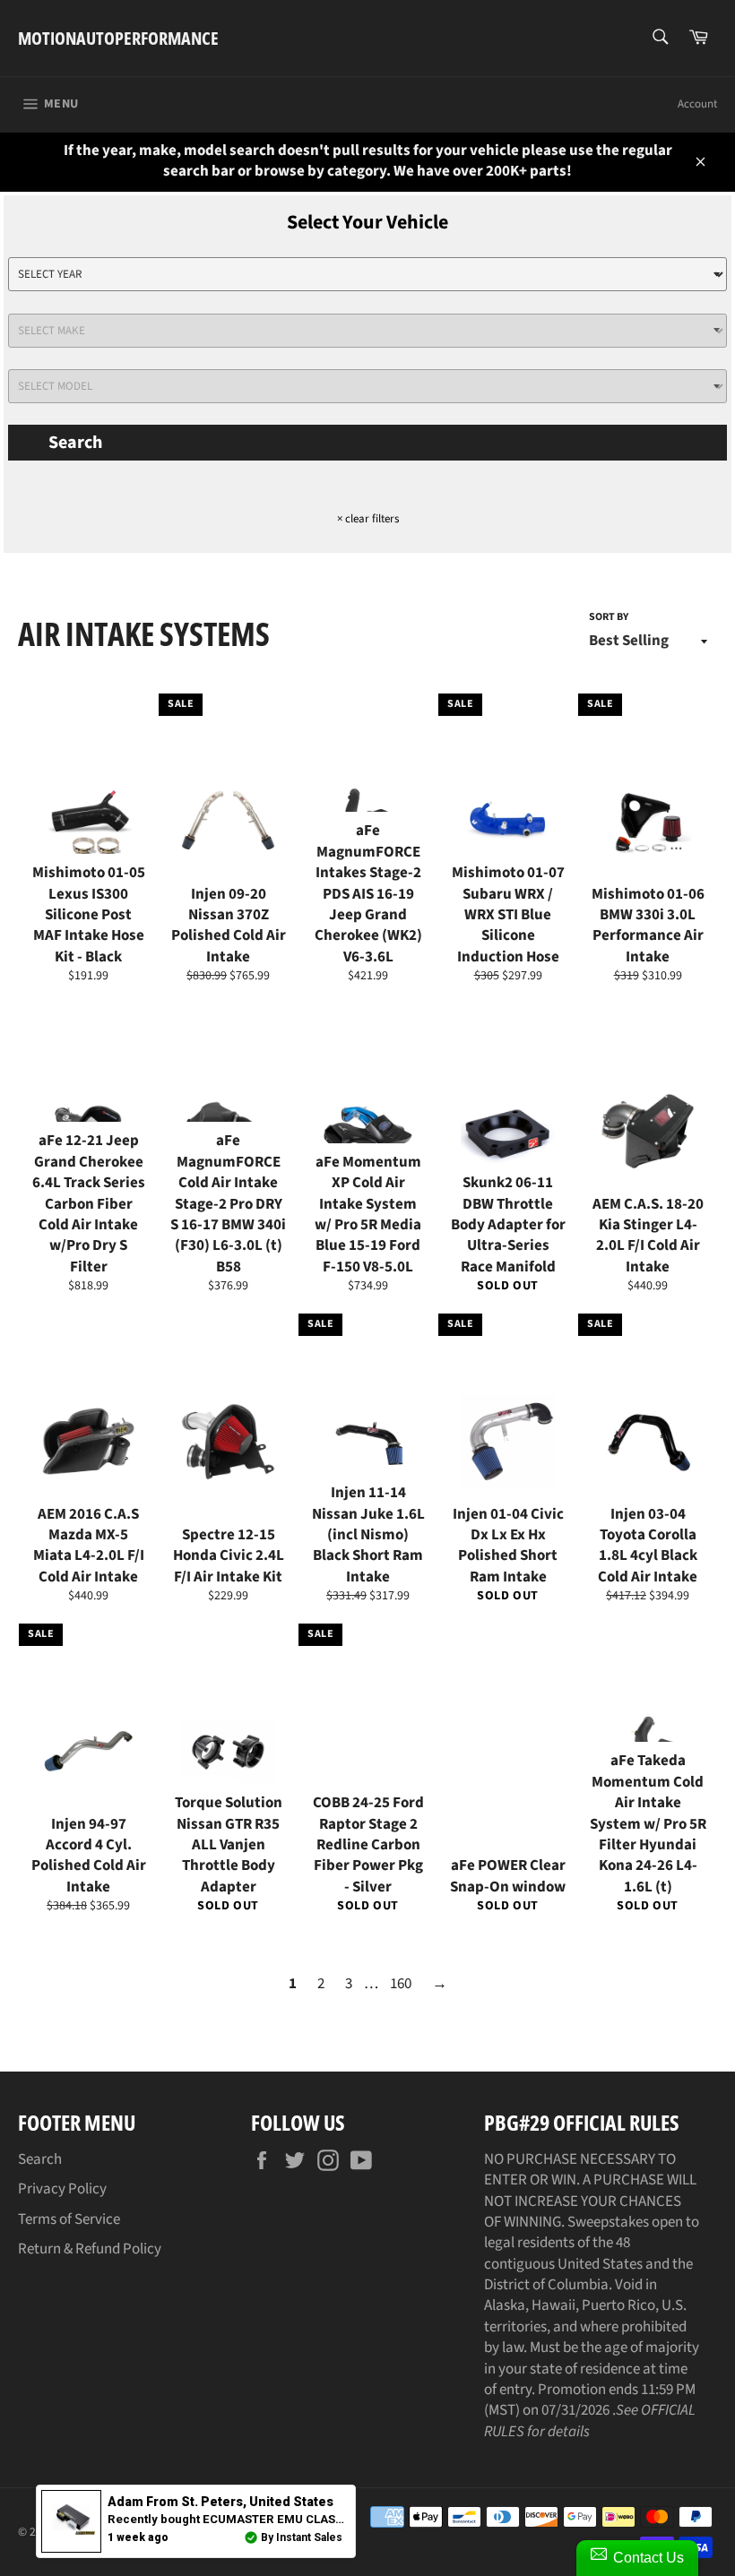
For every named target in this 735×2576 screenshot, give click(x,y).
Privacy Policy (62, 2189)
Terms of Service (69, 2219)
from (220, 2502)
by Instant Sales (302, 2537)
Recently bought (231, 2519)
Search (75, 443)
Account (697, 104)
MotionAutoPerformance (118, 38)
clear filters (368, 519)
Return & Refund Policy (90, 2249)
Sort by (609, 617)
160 (401, 1984)
